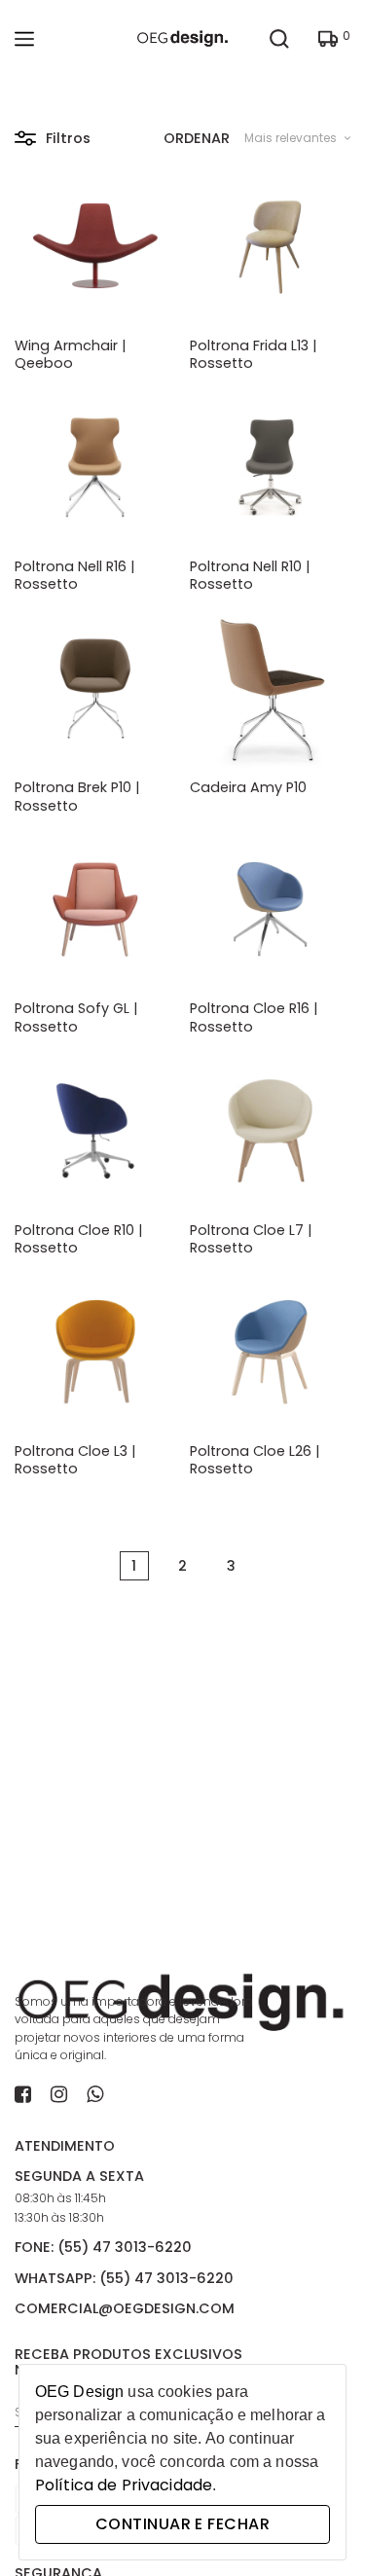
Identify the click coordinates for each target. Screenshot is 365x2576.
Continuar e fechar (182, 2524)
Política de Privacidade (124, 2485)
